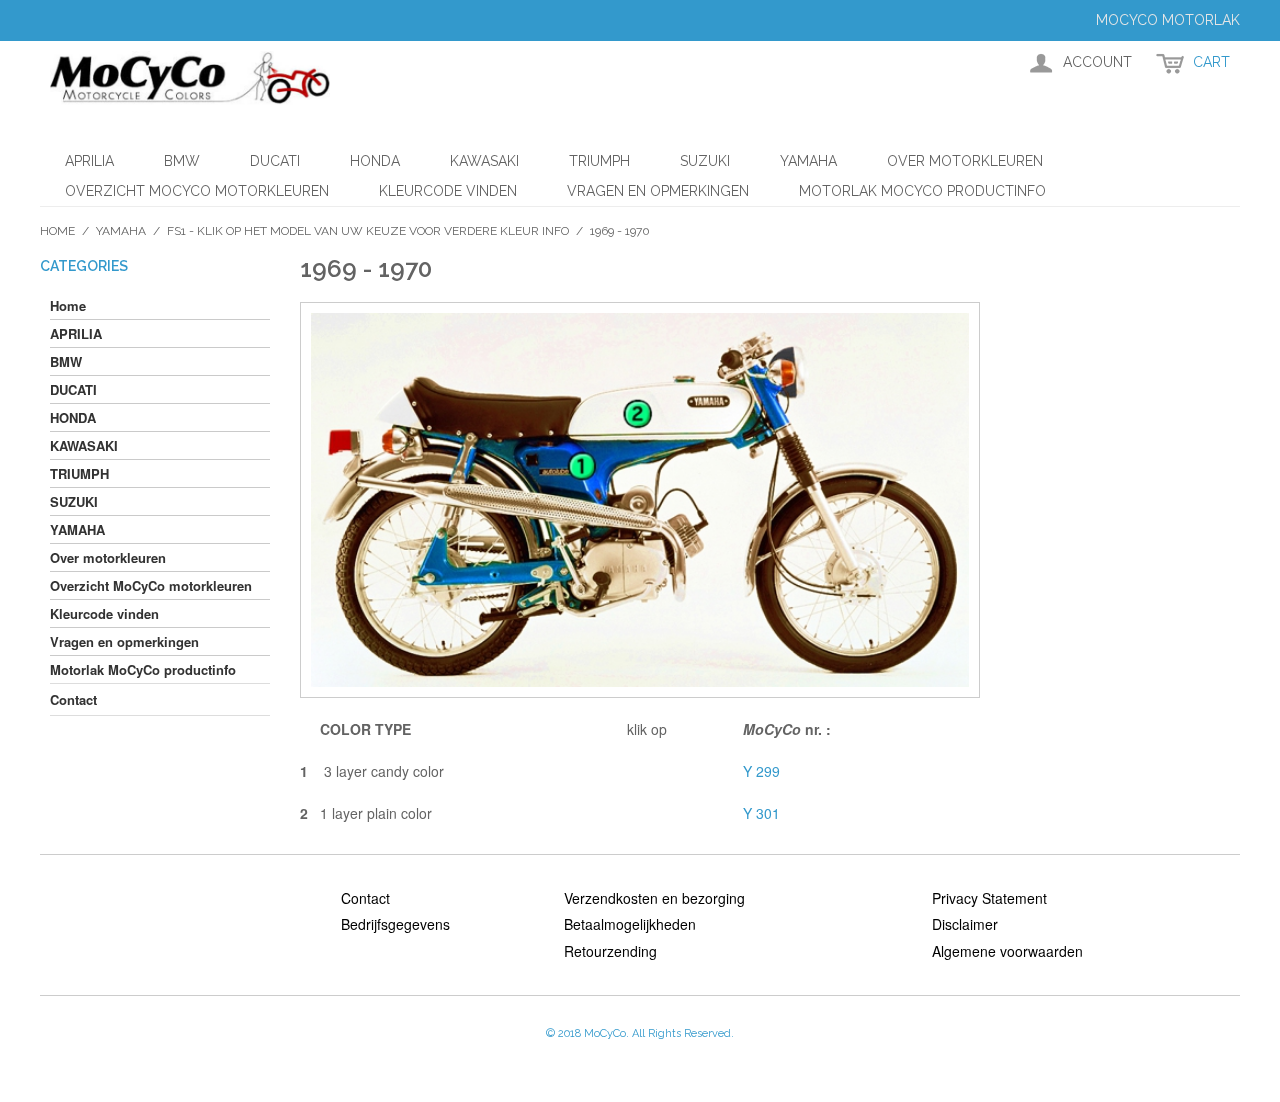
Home (57, 231)
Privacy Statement (989, 898)
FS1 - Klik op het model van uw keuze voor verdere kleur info (368, 231)
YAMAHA (808, 161)
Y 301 (761, 813)
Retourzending (610, 951)
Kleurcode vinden (448, 191)
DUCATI (275, 161)
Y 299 (761, 771)
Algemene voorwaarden (1007, 951)
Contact (365, 898)
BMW (182, 161)
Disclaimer (965, 924)
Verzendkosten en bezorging (654, 898)
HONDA (375, 161)
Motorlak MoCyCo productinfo (922, 191)
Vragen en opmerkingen (658, 191)
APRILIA (89, 161)
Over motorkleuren (965, 161)
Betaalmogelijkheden (630, 924)
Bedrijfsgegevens (395, 924)
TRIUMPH (599, 161)
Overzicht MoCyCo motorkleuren (197, 191)
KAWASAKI (484, 161)
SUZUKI (705, 161)
